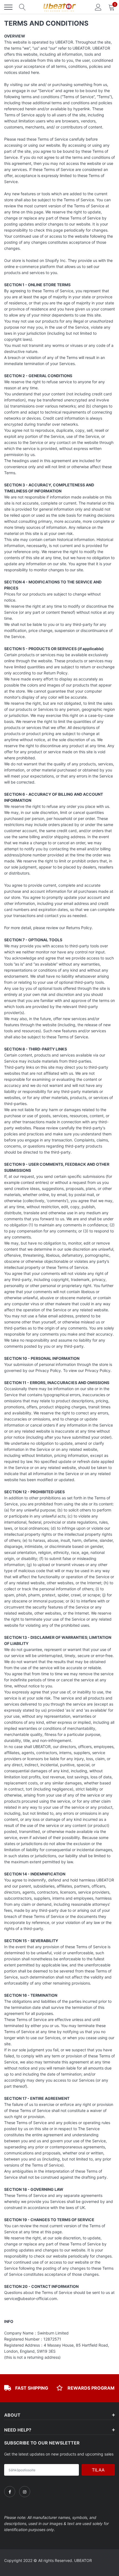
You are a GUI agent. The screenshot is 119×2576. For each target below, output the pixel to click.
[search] (22, 7)
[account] (98, 7)
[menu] (8, 7)
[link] (10, 2492)
